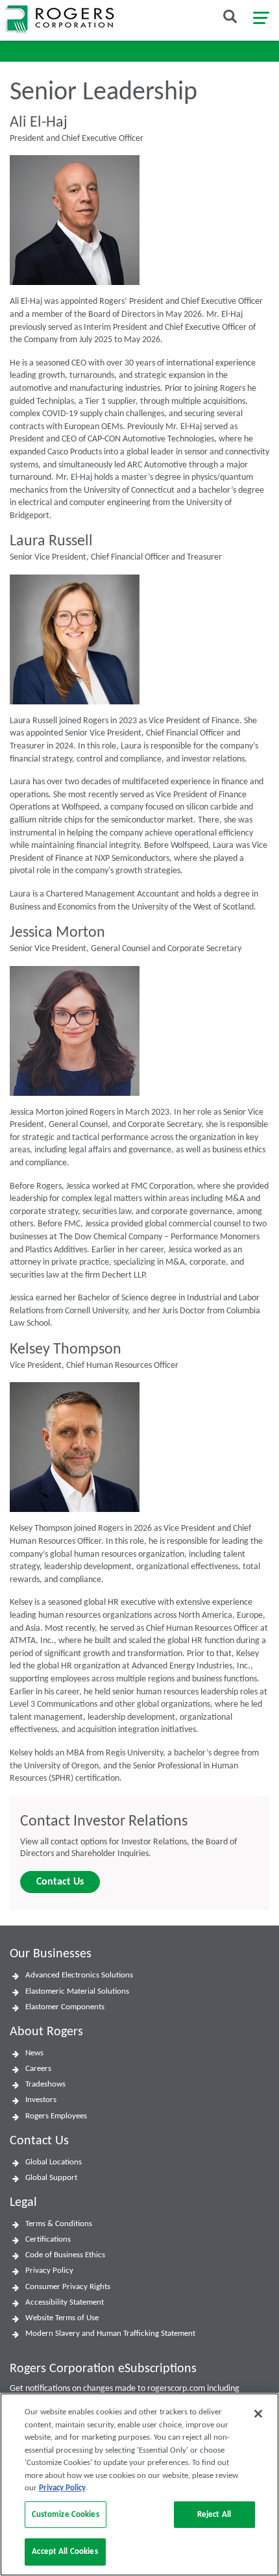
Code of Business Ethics (65, 2255)
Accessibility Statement (65, 2302)
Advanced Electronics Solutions (79, 1975)
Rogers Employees (56, 2116)
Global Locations (54, 2162)
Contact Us (60, 1882)
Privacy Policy (49, 2271)
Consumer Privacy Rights (68, 2287)
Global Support (51, 2178)
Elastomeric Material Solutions (77, 1991)
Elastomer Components (65, 2007)
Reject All (214, 2515)
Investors (41, 2100)
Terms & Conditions (59, 2224)
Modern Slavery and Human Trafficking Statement (110, 2334)
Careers (38, 2069)
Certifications (48, 2239)
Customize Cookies (66, 2515)
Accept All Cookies (65, 2552)
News (34, 2053)
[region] (139, 2484)
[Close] (258, 2414)
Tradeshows (45, 2084)
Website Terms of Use (62, 2318)
